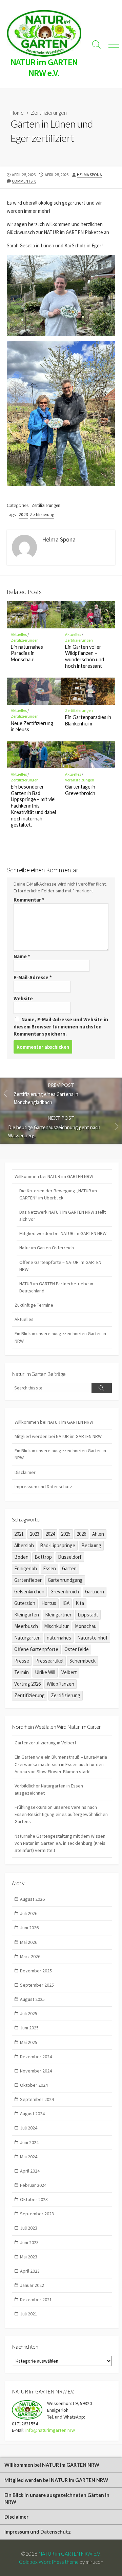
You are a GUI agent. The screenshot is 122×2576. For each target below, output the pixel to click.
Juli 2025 (29, 2013)
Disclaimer (25, 1472)
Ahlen (98, 1534)
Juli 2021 (29, 2314)
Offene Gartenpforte (36, 1649)
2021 (19, 1534)
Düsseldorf (70, 1557)
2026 (81, 1534)
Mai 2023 (29, 2257)
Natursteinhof (93, 1638)
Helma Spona (89, 175)
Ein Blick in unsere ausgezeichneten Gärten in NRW (60, 1337)
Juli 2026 (29, 1913)
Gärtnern (95, 1592)
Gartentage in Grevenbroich (80, 790)
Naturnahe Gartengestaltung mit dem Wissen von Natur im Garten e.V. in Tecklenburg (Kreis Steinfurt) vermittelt (60, 1843)
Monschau (86, 1626)
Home (17, 113)
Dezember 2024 (36, 2057)
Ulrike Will (45, 1672)
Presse (22, 1661)
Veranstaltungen (80, 780)
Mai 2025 (29, 2042)
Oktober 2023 (34, 2199)
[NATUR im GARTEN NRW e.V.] (44, 33)
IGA (66, 1603)
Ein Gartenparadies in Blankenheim (88, 720)
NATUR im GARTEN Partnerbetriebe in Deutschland (56, 1287)
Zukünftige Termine (34, 1305)
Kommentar (29, 900)
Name (22, 956)
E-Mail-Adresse (33, 977)
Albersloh (24, 1545)
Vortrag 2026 (27, 1684)
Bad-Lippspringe (58, 1545)
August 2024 (32, 2114)
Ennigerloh (26, 1568)
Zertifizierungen (49, 113)
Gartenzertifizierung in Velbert (45, 1743)
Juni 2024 (29, 2142)
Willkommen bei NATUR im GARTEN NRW (54, 1176)
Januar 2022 (32, 2285)
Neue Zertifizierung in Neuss (32, 726)
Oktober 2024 (34, 2085)
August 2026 (32, 1899)
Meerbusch (26, 1626)
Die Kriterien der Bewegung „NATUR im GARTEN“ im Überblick (58, 1194)
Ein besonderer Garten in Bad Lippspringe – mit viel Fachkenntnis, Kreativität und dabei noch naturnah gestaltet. (33, 806)
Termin (22, 1672)
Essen (49, 1568)
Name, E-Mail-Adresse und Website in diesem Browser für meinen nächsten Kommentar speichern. (61, 1027)
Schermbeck (83, 1661)
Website (23, 998)
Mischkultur (56, 1626)
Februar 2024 (33, 2185)
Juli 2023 (29, 2228)
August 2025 (32, 1999)
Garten (69, 1568)
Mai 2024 (29, 2157)
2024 (50, 1534)
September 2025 (37, 1985)
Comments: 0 (24, 181)
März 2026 (30, 1956)
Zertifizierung (42, 515)
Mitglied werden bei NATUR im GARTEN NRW (63, 1233)
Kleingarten (27, 1615)
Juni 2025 (29, 2028)
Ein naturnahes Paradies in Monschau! (27, 653)
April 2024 (30, 2171)
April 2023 (30, 2271)
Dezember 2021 (36, 2299)
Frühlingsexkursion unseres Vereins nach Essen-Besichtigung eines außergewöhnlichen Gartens (61, 1814)
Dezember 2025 (36, 1971)
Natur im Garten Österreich (47, 1248)
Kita (80, 1603)
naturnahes (59, 1638)
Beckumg (91, 1545)
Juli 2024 (29, 2128)
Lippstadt (88, 1615)
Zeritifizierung (29, 1695)
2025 (66, 1534)
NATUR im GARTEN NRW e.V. (70, 2554)
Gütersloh (25, 1603)
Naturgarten (27, 1638)
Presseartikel (49, 1661)
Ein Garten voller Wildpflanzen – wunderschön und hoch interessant (85, 656)
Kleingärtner (58, 1615)
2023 (23, 515)
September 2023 (37, 2214)
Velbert (69, 1672)
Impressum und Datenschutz (43, 1486)
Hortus (49, 1603)
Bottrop (43, 1557)
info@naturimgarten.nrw (50, 2430)
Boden (21, 1557)
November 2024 (36, 2071)
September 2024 (37, 2099)
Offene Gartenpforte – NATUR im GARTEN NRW (60, 1266)
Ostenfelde (77, 1649)
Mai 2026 (29, 1942)
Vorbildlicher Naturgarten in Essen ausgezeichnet (49, 1789)
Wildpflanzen (60, 1684)
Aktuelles (19, 634)
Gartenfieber (28, 1580)
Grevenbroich (65, 1592)
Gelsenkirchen (29, 1592)
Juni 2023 (29, 2242)
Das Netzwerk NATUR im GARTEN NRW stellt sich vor (63, 1216)
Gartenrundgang (65, 1580)
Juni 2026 (29, 1928)
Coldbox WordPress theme (49, 2562)
